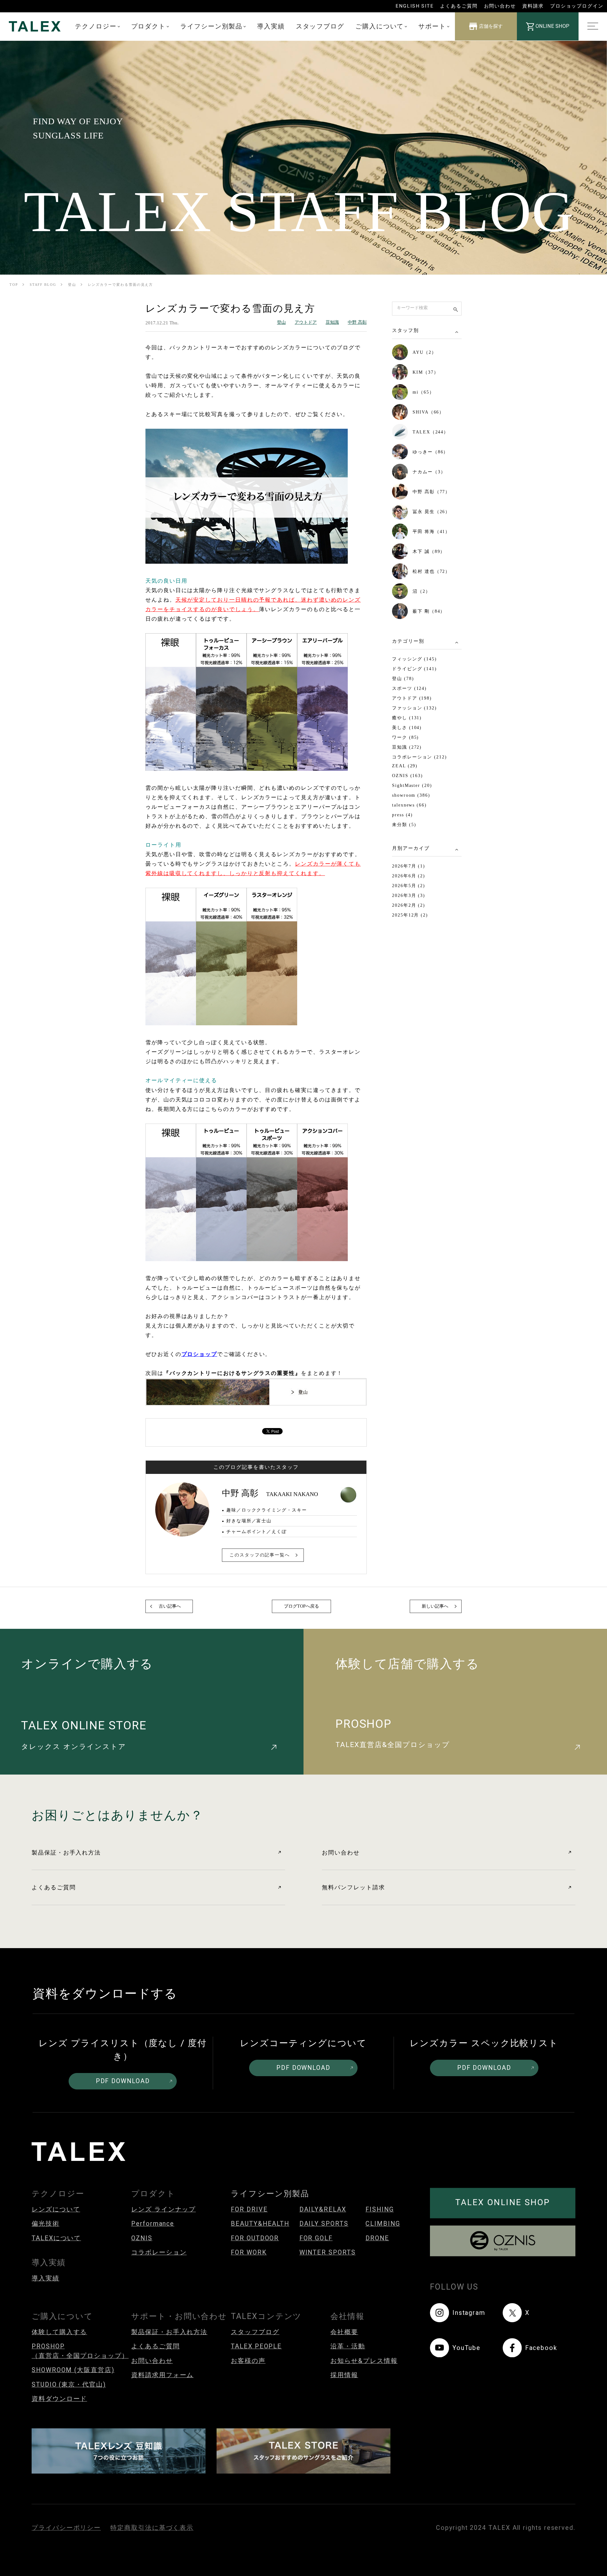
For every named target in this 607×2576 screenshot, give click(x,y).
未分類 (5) (404, 825)
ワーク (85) (405, 737)
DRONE (377, 2238)
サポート (432, 26)
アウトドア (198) (412, 698)
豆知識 (332, 322)
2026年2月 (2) (409, 905)
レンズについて (56, 2209)
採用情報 (344, 2375)
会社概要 (344, 2332)
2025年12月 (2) (410, 915)
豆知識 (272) (407, 747)
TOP (14, 285)
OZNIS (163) (408, 776)
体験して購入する (59, 2332)
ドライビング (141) (414, 669)
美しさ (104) (407, 728)
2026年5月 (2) (409, 886)
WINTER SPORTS (328, 2252)
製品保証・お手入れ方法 (66, 1852)
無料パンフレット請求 (353, 1887)
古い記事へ (170, 1606)
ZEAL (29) (405, 766)
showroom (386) (411, 795)
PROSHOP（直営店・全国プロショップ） (80, 2351)
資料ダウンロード (59, 2399)
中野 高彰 (357, 322)
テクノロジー (96, 26)
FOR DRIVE (249, 2209)
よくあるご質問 (459, 6)
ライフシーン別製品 (211, 26)
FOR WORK (249, 2252)
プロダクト (149, 26)
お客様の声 (248, 2361)
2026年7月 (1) (409, 866)
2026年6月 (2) (409, 876)
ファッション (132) (414, 708)
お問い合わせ (500, 6)
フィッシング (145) (414, 659)
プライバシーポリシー (66, 2528)
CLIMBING (383, 2224)
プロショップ (199, 1354)
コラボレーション (159, 2252)
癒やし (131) (407, 718)
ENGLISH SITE (415, 6)
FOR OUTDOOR (255, 2238)
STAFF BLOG (43, 285)
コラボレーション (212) (420, 757)
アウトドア (306, 322)
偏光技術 (46, 2224)
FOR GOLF (316, 2238)
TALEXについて (56, 2238)
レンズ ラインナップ (163, 2209)
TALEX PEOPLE (256, 2346)
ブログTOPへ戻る (301, 1606)
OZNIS (142, 2238)
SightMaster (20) (412, 785)
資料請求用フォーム (162, 2375)
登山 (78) (403, 679)
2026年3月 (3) (409, 895)
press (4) (402, 815)
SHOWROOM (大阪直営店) (73, 2370)
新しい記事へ (435, 1606)
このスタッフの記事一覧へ (260, 1555)
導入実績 (271, 26)
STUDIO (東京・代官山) (69, 2385)
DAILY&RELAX (323, 2209)
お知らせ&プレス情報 (364, 2361)
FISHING (380, 2209)
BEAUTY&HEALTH (260, 2224)
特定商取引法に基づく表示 (152, 2528)
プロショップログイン (577, 6)
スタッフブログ (320, 26)
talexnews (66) (409, 805)
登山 (72, 285)
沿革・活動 (348, 2346)
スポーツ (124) (409, 688)
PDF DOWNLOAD (123, 2081)
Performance (153, 2224)
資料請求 (533, 6)
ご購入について (380, 26)
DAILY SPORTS (324, 2224)
